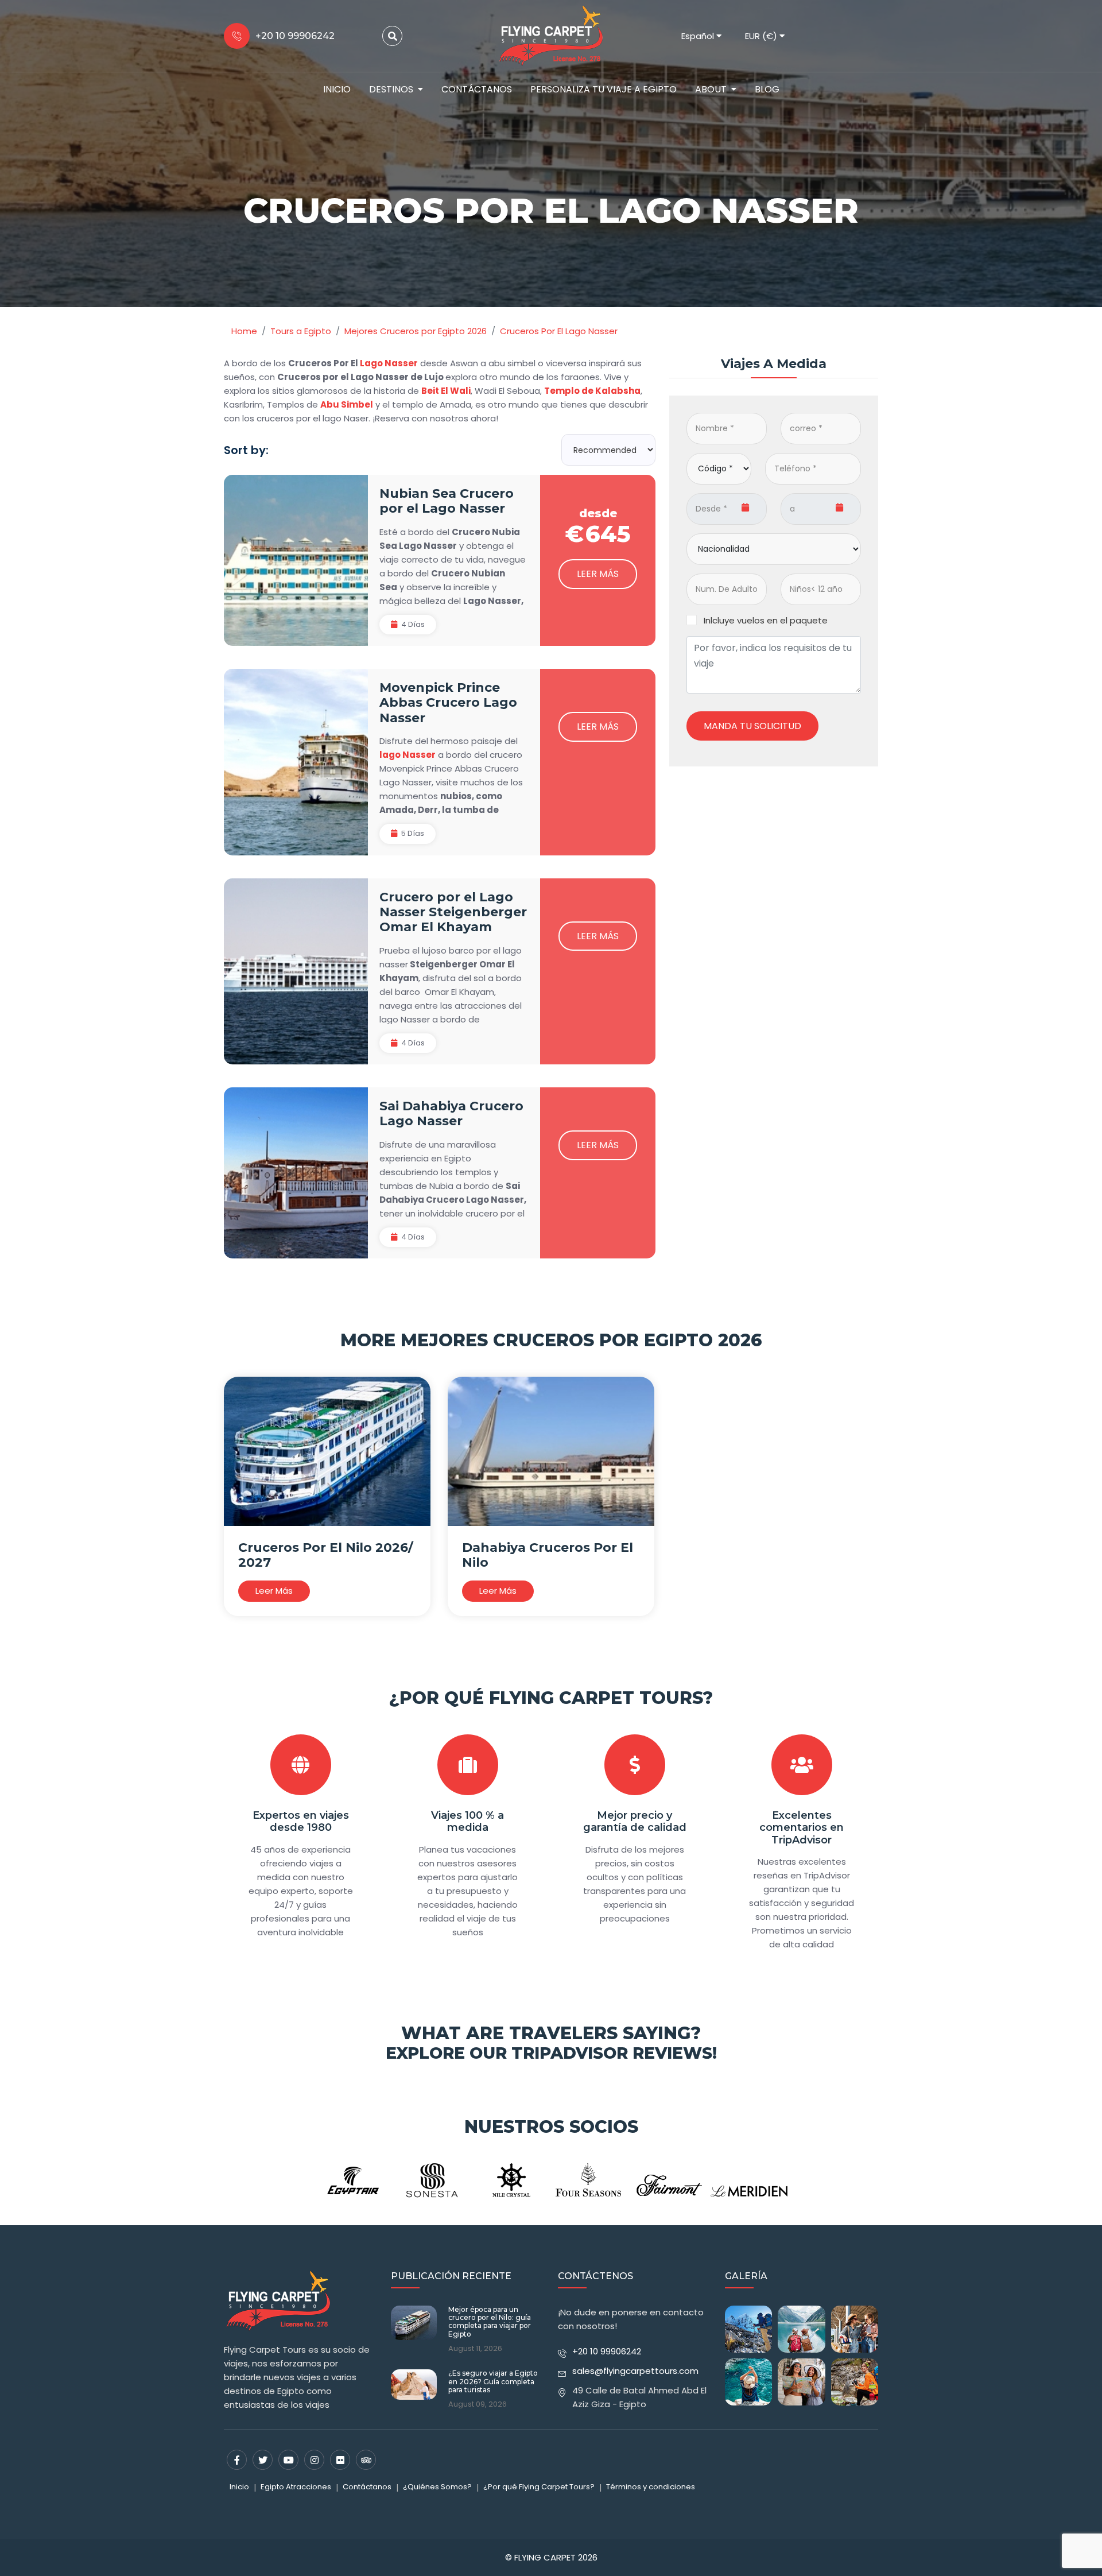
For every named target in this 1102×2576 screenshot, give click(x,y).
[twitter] (263, 2460)
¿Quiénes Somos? (437, 2487)
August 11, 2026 (475, 2349)
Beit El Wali (446, 391)
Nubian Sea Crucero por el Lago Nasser (447, 501)
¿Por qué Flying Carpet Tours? (551, 1698)
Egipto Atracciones (296, 2487)
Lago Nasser (389, 363)
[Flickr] (340, 2460)
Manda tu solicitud (752, 725)
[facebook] (237, 2460)
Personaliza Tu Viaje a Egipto (604, 89)
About (711, 89)
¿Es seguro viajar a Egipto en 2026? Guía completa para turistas (493, 2382)
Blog (767, 89)
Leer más (598, 574)
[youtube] (288, 2460)
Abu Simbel (347, 404)
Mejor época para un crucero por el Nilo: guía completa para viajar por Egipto (490, 2322)
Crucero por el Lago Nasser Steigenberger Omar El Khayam (453, 912)
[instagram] (314, 2460)
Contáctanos (477, 89)
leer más (274, 1591)
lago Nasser (408, 755)
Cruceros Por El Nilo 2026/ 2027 (326, 1555)
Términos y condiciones (651, 2487)
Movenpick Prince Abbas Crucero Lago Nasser (448, 703)
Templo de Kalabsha (592, 391)
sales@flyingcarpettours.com (635, 2371)
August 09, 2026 (478, 2404)
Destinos (391, 89)
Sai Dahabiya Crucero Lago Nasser (451, 1113)
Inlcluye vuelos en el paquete (766, 620)
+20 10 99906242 (607, 2351)
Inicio (337, 89)
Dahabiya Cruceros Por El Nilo (548, 1555)
